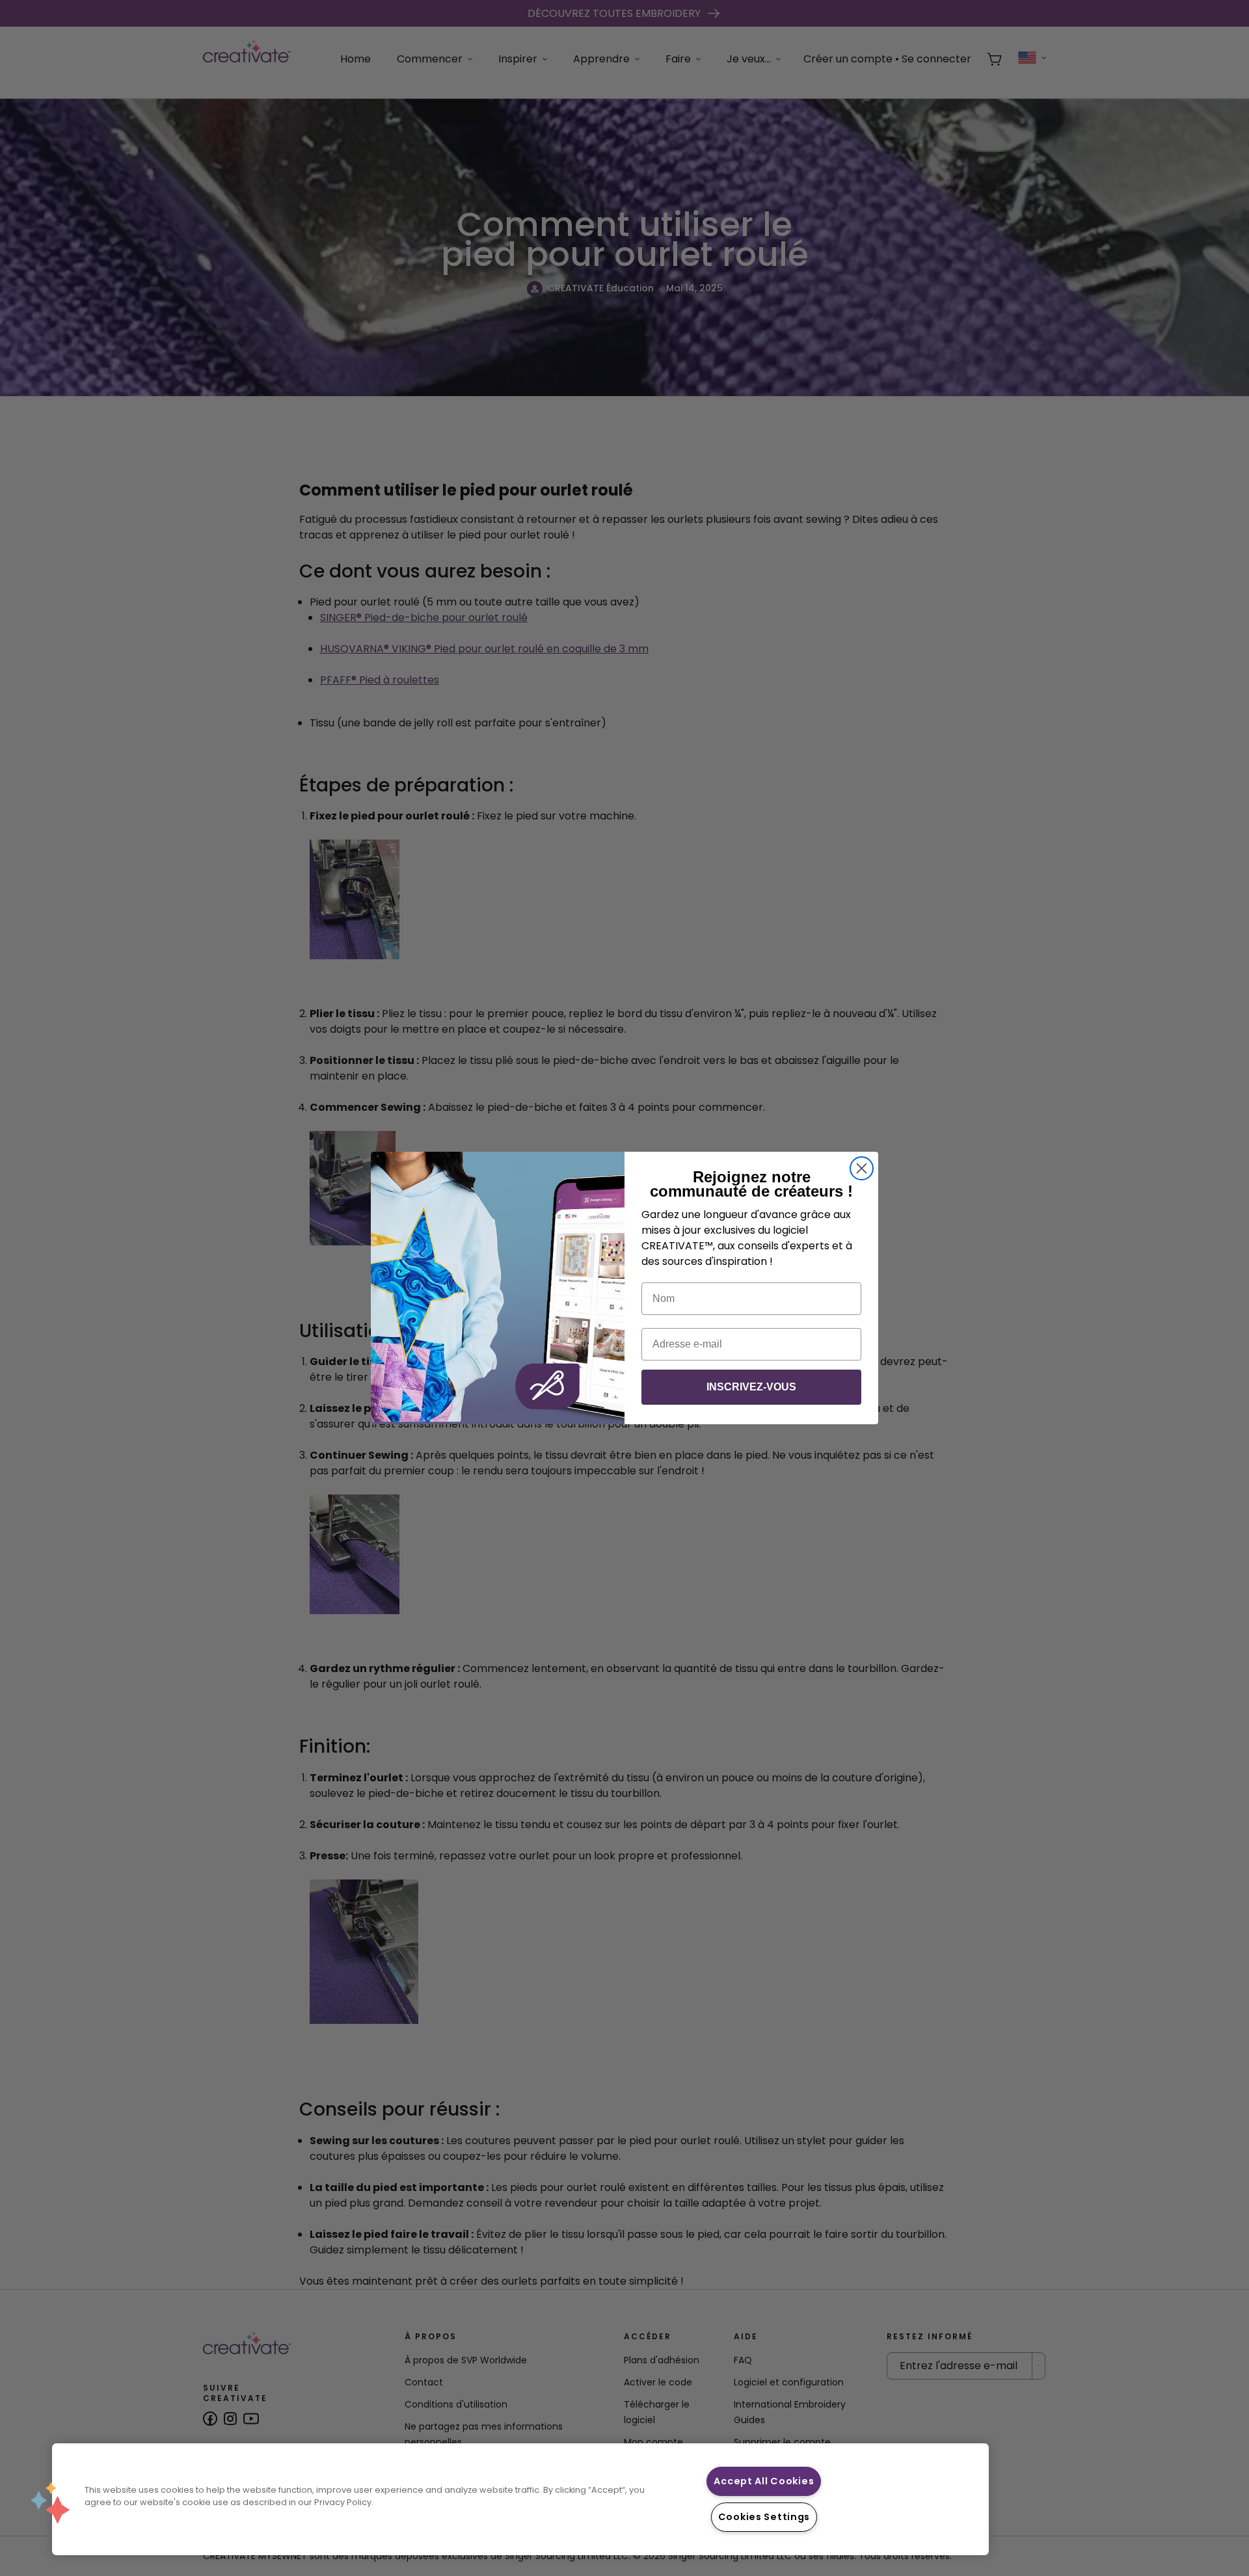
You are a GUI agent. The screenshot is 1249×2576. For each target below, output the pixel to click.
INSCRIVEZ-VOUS (751, 1387)
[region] (520, 2499)
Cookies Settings (764, 2517)
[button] (50, 2503)
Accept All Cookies (764, 2481)
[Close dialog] (862, 1168)
